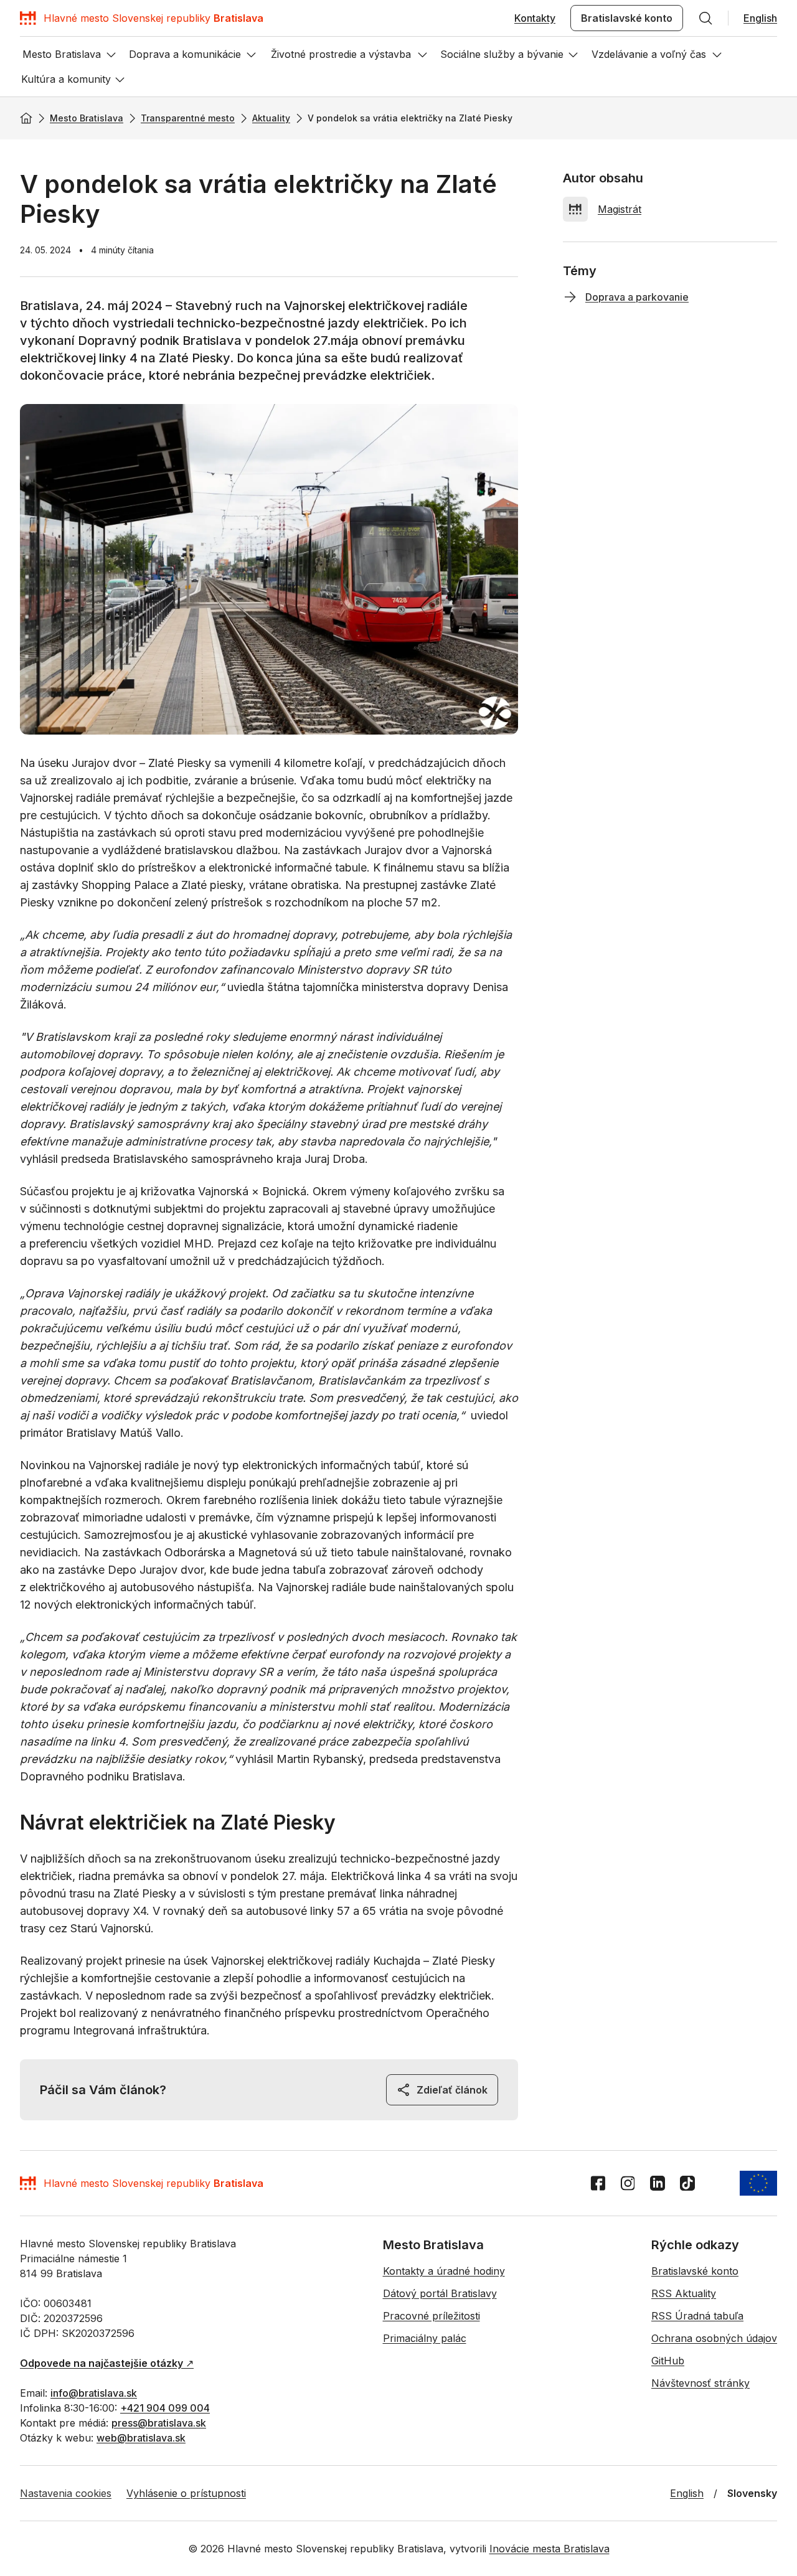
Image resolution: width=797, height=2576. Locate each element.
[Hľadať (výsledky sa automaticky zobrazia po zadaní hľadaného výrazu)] (705, 18)
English (760, 18)
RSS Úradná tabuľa (697, 2316)
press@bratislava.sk (159, 2423)
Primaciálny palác (425, 2338)
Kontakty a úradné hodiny (444, 2271)
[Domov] (26, 118)
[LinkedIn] (658, 2183)
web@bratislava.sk (141, 2438)
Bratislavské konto (627, 18)
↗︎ (107, 2363)
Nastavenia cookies (66, 2493)
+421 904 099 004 (165, 2408)
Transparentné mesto (188, 118)
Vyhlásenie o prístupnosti (186, 2493)
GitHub (668, 2361)
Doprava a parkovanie (637, 297)
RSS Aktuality (684, 2293)
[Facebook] (598, 2183)
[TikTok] (687, 2183)
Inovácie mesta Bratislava (549, 2549)
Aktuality (271, 118)
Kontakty (535, 18)
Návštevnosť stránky (700, 2383)
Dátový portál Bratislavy (440, 2293)
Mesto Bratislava (87, 118)
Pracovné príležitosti (432, 2316)
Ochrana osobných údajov (714, 2338)
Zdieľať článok (452, 2090)
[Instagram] (628, 2183)
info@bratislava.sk (94, 2393)
